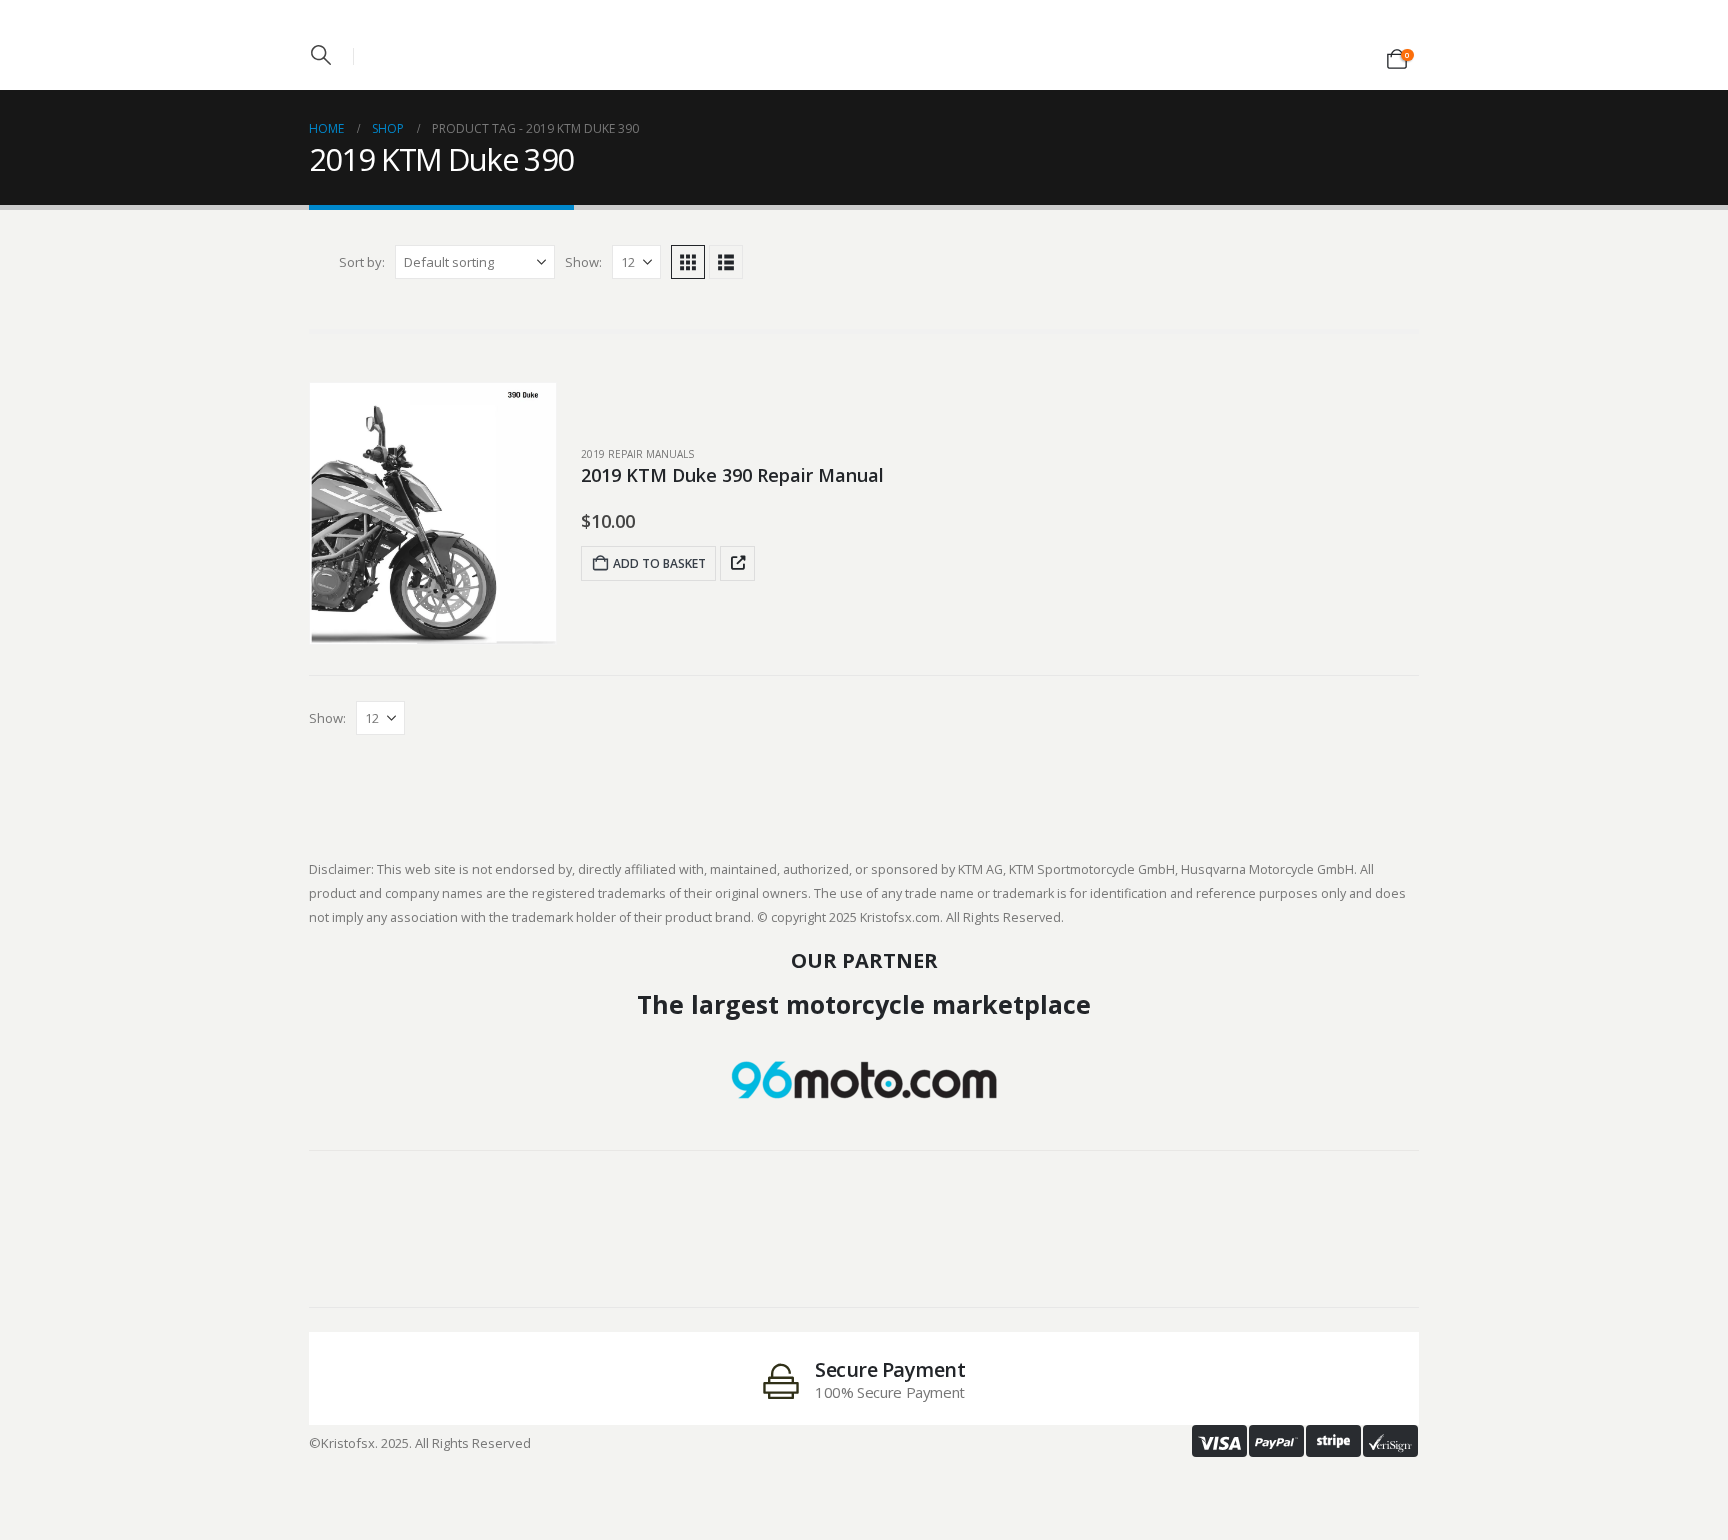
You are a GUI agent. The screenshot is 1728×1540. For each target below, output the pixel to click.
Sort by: (362, 262)
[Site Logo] (864, 39)
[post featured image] (433, 513)
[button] (321, 55)
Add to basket (659, 563)
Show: (583, 262)
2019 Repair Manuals (637, 454)
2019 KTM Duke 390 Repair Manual (732, 475)
